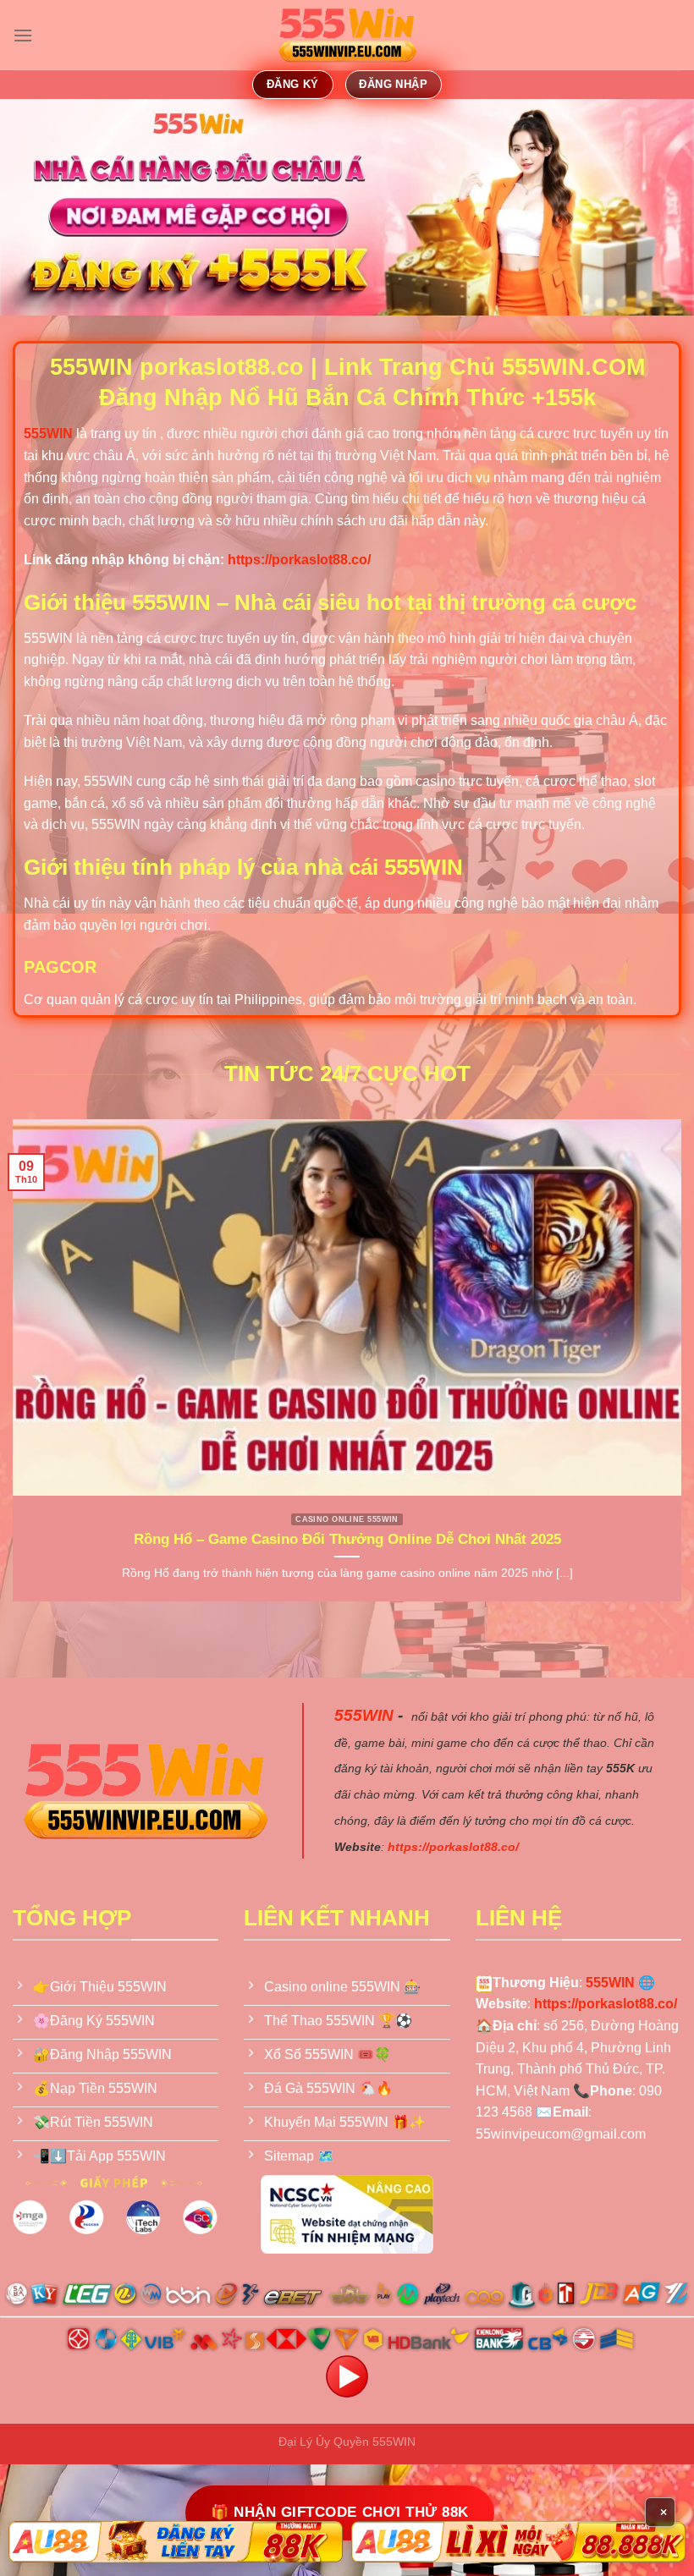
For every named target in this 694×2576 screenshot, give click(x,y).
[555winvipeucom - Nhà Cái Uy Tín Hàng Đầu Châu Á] (347, 36)
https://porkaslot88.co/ (299, 560)
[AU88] (176, 2542)
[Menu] (23, 35)
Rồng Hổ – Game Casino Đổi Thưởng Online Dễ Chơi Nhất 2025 (347, 1539)
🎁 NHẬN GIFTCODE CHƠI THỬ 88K (339, 2512)
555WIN (364, 1715)
